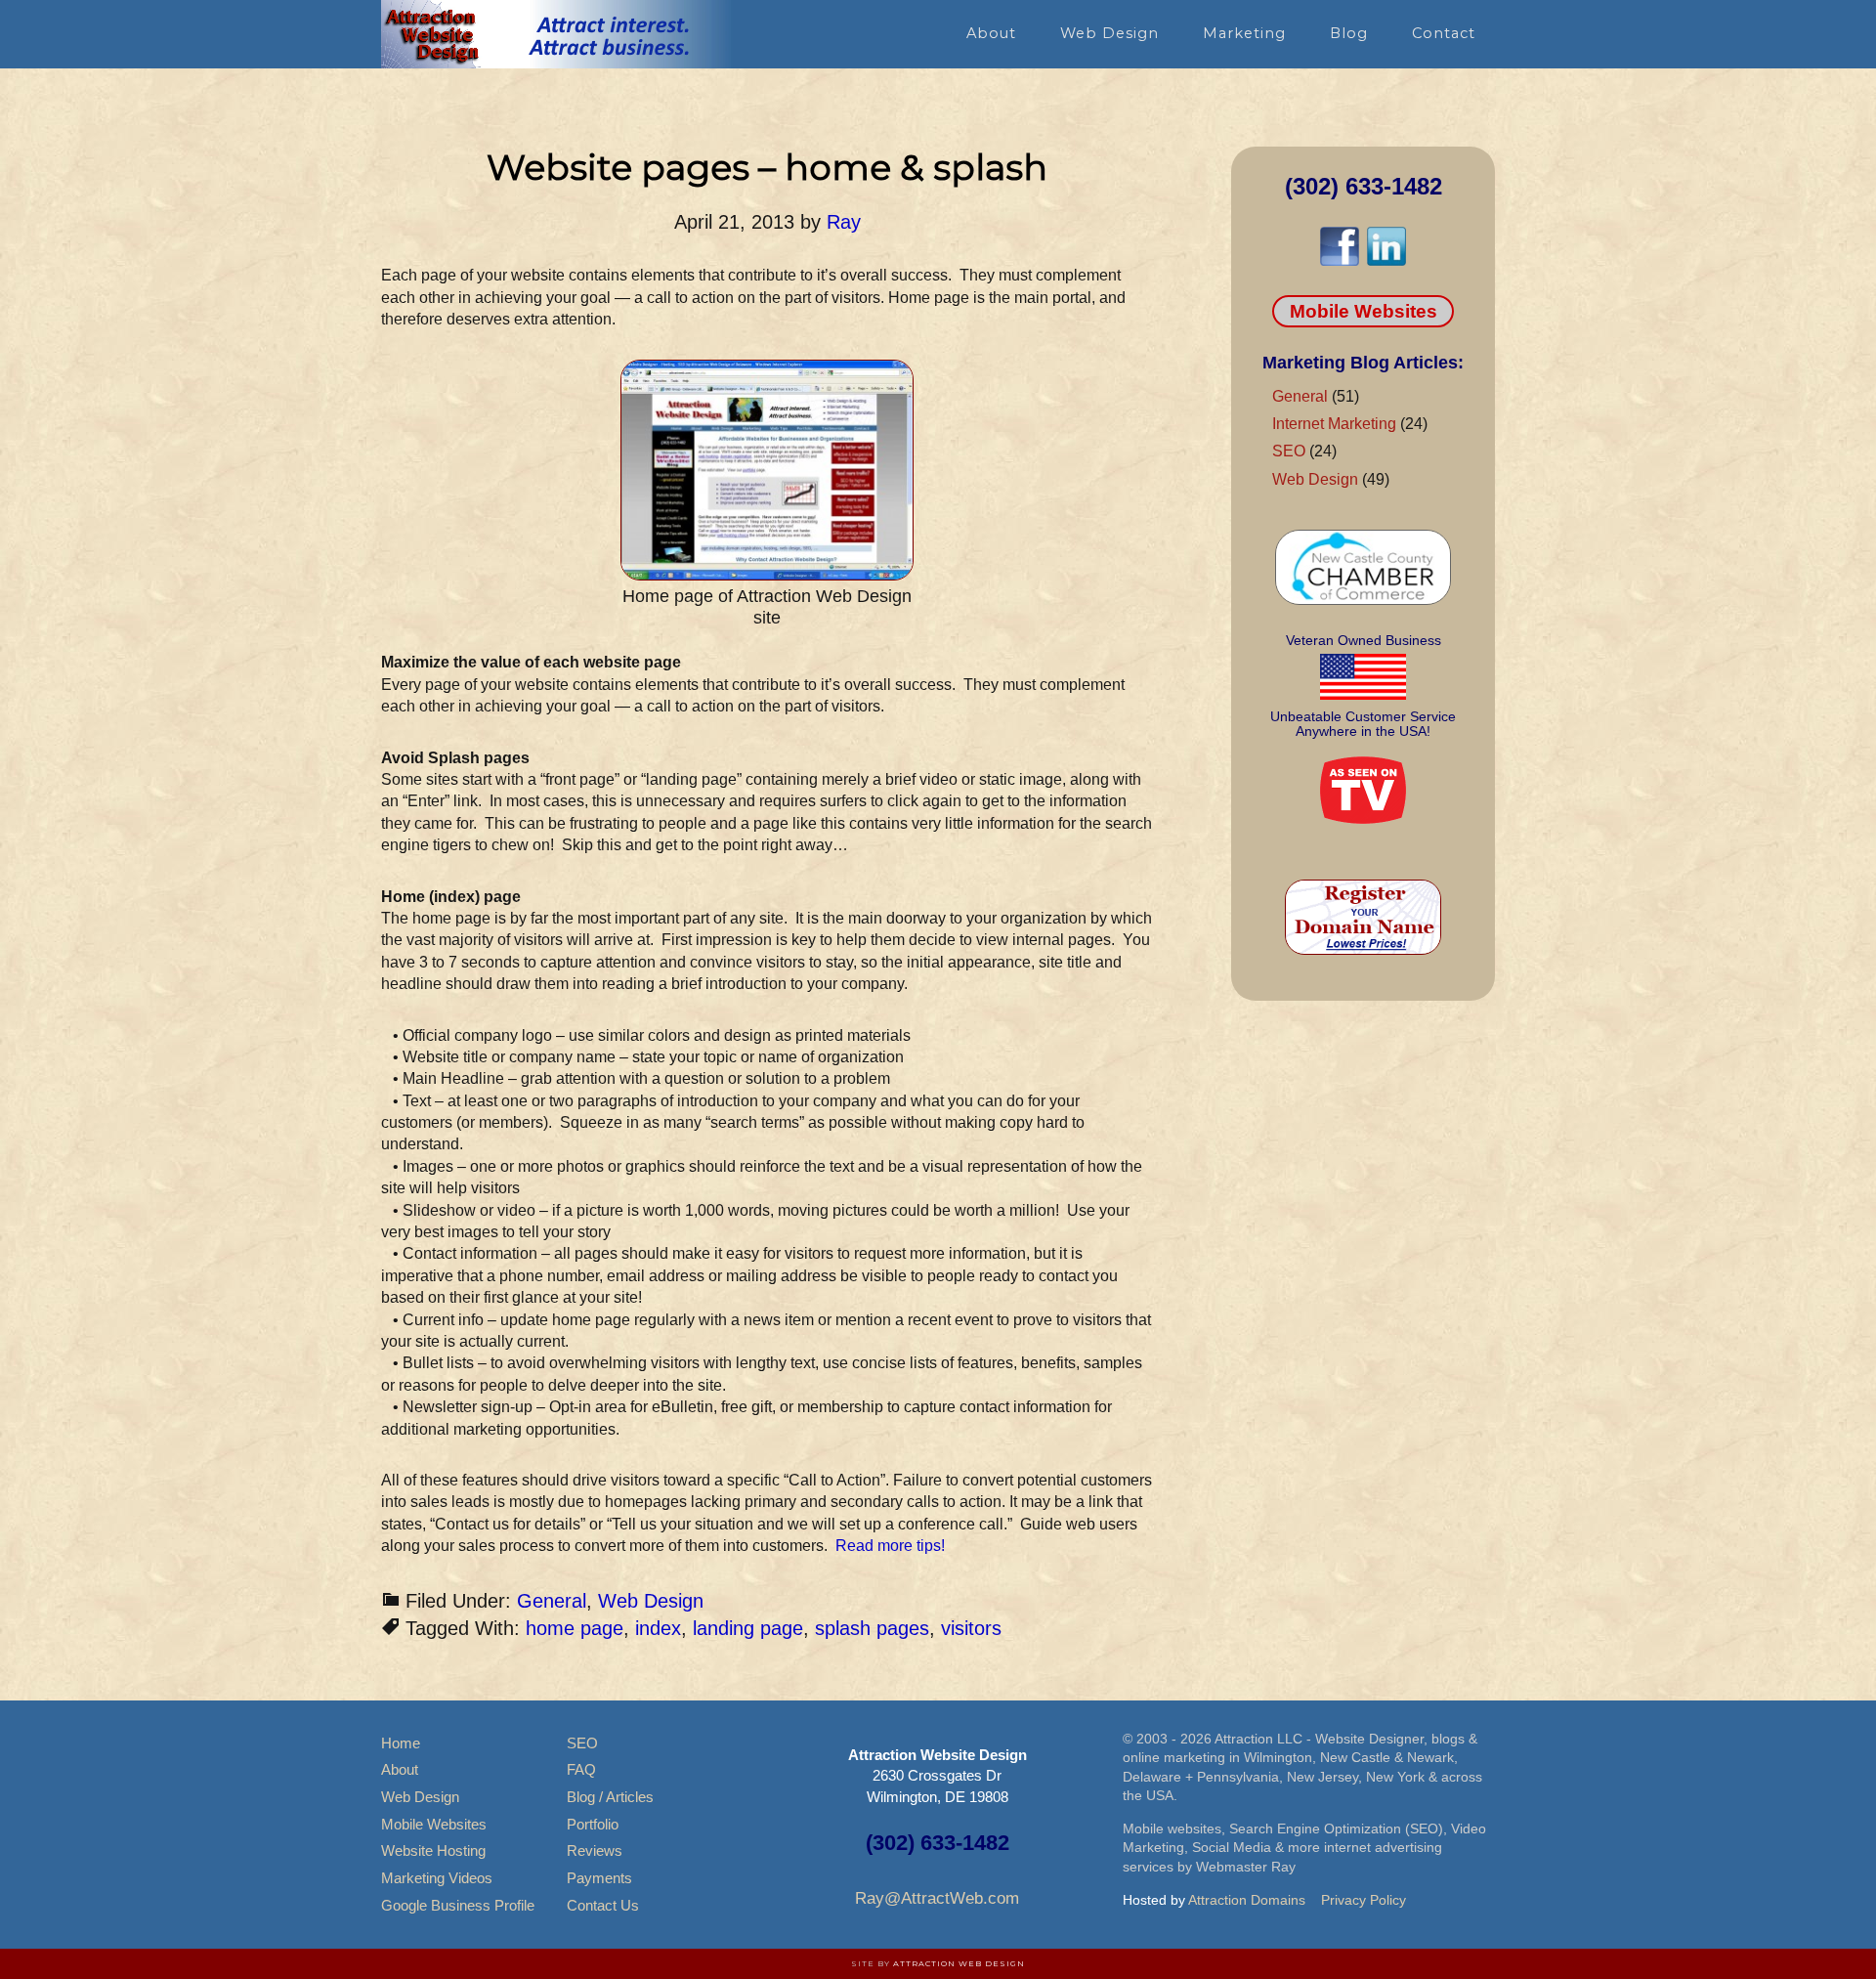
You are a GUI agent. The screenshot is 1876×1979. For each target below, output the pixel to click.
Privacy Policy (1364, 1900)
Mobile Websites (1364, 311)
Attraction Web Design (959, 1963)
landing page (748, 1628)
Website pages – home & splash (767, 167)
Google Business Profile (458, 1905)
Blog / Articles (610, 1797)
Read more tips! (890, 1546)
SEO (1289, 451)
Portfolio (593, 1824)
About (400, 1769)
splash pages (872, 1628)
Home (401, 1743)
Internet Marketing (1334, 424)
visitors (971, 1628)
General (552, 1601)
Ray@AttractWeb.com (937, 1898)
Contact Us (603, 1905)
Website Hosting (433, 1850)
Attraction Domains (1247, 1900)
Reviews (595, 1850)
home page (575, 1628)
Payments (599, 1878)
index (658, 1628)
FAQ (581, 1769)
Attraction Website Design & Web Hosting (557, 34)
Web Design (651, 1601)
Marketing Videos (437, 1878)
